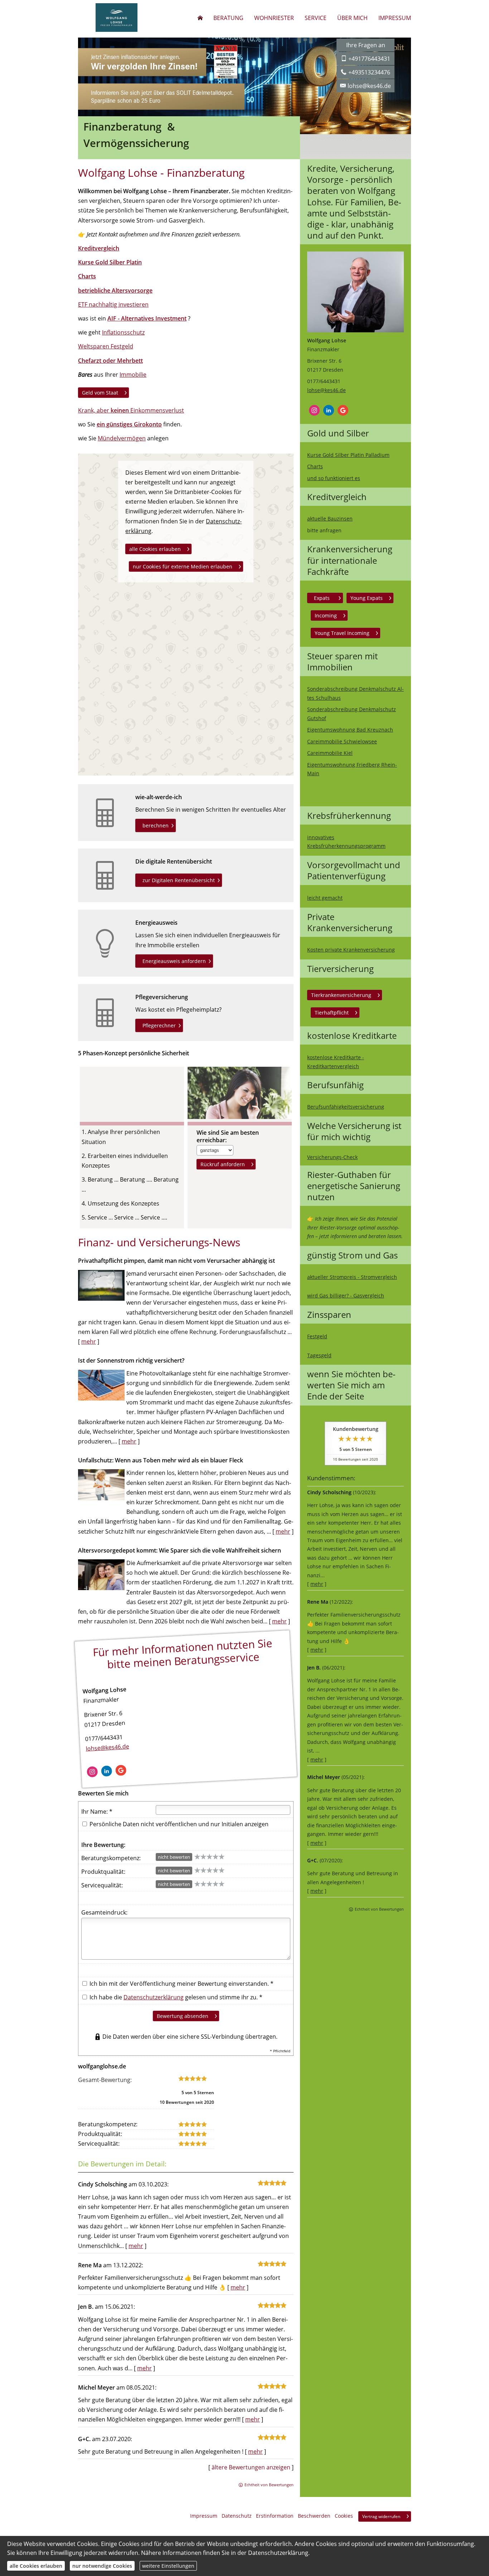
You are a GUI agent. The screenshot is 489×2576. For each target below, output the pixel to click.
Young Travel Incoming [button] (342, 633)
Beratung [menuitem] (228, 18)
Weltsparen (94, 346)
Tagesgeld (319, 1355)
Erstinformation (275, 2516)
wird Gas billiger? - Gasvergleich (346, 1296)
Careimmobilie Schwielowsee (342, 741)
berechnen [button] (156, 825)
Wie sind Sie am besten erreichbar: (228, 1137)
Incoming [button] (326, 615)
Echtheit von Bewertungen (379, 1909)
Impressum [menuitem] (395, 18)
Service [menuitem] (316, 18)
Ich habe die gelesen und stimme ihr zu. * (175, 1997)
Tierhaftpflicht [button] (332, 1013)
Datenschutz (237, 2516)
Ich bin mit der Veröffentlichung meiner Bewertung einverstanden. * (181, 1984)
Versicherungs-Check (332, 1157)
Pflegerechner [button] (159, 1025)
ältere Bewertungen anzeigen (251, 2467)
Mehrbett (129, 361)
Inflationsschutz (123, 332)
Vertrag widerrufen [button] (381, 2516)
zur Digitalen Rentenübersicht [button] (179, 880)
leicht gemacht (325, 898)
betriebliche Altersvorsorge (115, 290)
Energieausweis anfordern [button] (174, 961)
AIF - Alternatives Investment (147, 318)
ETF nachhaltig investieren (113, 304)
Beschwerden (314, 2516)
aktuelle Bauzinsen (330, 519)
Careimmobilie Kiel (330, 753)
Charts (315, 466)
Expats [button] (322, 598)
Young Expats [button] (367, 598)
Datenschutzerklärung (154, 1997)
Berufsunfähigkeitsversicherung (346, 1107)
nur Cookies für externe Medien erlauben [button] (183, 566)
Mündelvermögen (122, 438)
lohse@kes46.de (326, 390)
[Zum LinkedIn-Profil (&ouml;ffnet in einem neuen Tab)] (329, 410)
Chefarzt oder (97, 361)
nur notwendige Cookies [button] (102, 2566)
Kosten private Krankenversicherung (351, 950)
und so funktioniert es (334, 478)
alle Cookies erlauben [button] (155, 549)
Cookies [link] (344, 2516)
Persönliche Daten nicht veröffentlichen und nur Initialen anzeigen (179, 1824)
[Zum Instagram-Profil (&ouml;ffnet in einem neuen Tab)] (314, 410)
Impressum (204, 2516)
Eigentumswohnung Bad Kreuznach (350, 730)
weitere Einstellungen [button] (168, 2566)
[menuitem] (200, 18)
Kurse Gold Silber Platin (110, 262)
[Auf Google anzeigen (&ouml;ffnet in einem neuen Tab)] (343, 410)
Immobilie (133, 375)
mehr (317, 1584)
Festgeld (317, 1336)
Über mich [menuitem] (352, 18)
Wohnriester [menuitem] (274, 18)
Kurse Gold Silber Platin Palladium (348, 455)
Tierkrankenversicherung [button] (341, 995)
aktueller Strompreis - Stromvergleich (352, 1277)
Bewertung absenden (183, 2016)
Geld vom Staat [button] (100, 393)
